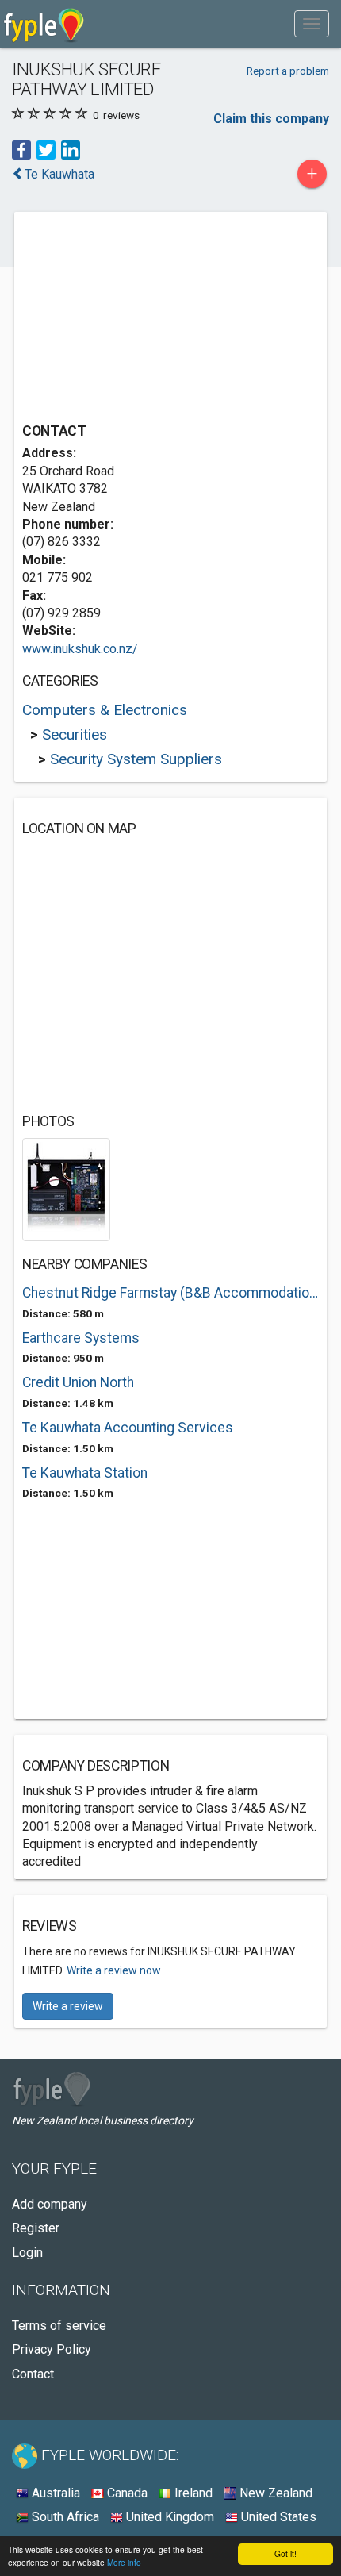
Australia (54, 2493)
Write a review (68, 2006)
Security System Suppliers (136, 759)
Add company (50, 2204)
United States (277, 2517)
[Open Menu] (312, 24)
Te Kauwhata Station (85, 1473)
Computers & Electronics (105, 710)
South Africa (64, 2517)
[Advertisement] (141, 319)
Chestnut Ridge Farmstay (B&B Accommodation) (170, 1293)
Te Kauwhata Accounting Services (128, 1428)
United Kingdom (169, 2517)
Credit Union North (78, 1382)
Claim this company (271, 119)
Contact (33, 2374)
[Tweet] (46, 149)
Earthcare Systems (81, 1338)
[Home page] (44, 24)
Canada (126, 2493)
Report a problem (288, 71)
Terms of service (59, 2326)
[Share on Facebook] (21, 149)
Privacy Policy (52, 2349)
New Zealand (274, 2493)
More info (124, 2562)
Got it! (285, 2553)
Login (27, 2253)
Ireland (192, 2493)
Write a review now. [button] (115, 1970)
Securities (75, 734)
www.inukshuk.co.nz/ (80, 649)
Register (36, 2228)
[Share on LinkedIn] (71, 149)
